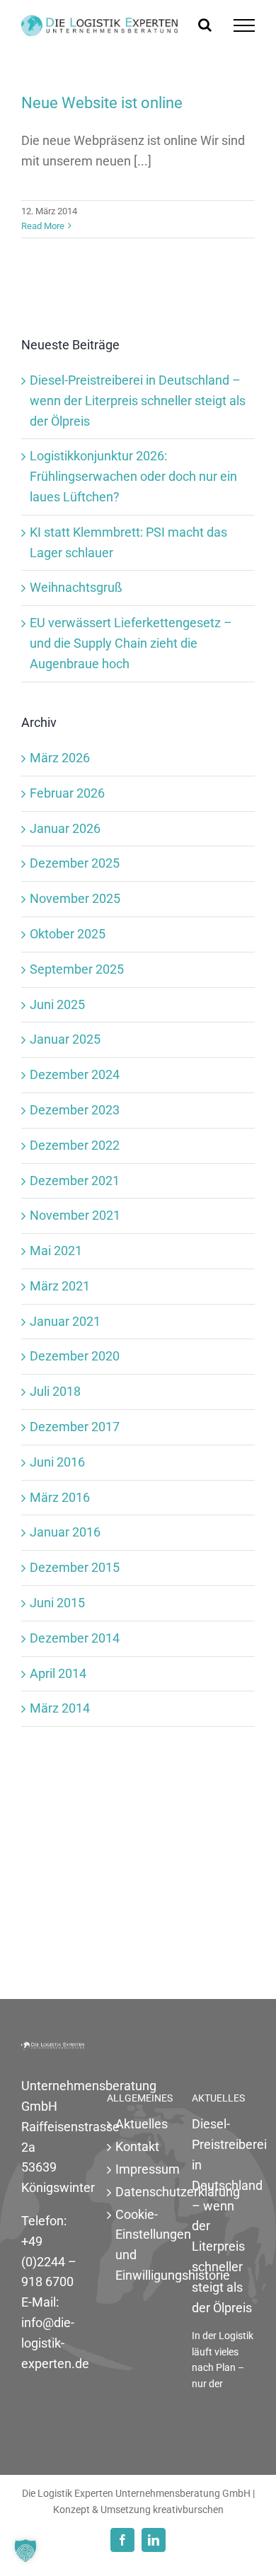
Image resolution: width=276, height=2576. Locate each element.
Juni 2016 (57, 1462)
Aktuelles (139, 2124)
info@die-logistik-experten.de (55, 2343)
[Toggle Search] (205, 25)
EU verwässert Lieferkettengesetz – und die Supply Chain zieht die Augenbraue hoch (131, 643)
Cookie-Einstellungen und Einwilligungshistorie (139, 2245)
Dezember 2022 (75, 1145)
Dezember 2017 (75, 1427)
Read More (43, 226)
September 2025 (77, 969)
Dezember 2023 (75, 1110)
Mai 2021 (56, 1251)
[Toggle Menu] (244, 25)
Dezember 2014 (75, 1638)
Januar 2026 (65, 828)
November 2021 (75, 1215)
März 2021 (60, 1286)
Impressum (139, 2169)
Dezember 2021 (75, 1181)
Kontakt (137, 2146)
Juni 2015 (57, 1603)
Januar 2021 (65, 1321)
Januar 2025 (65, 1039)
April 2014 (58, 1673)
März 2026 (60, 758)
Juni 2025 (57, 1004)
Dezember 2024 (75, 1074)
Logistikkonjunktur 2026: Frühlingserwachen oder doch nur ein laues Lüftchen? (133, 476)
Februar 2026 (67, 793)
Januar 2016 (65, 1532)
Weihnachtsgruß (76, 587)
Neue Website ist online (102, 103)
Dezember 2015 (75, 1567)
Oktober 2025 (68, 934)
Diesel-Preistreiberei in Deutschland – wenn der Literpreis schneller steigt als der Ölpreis (138, 401)
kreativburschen (188, 2510)
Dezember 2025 (75, 863)
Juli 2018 (55, 1391)
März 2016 (60, 1497)
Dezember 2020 (75, 1356)
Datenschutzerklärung (139, 2192)
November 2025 (75, 898)
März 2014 (60, 1708)
